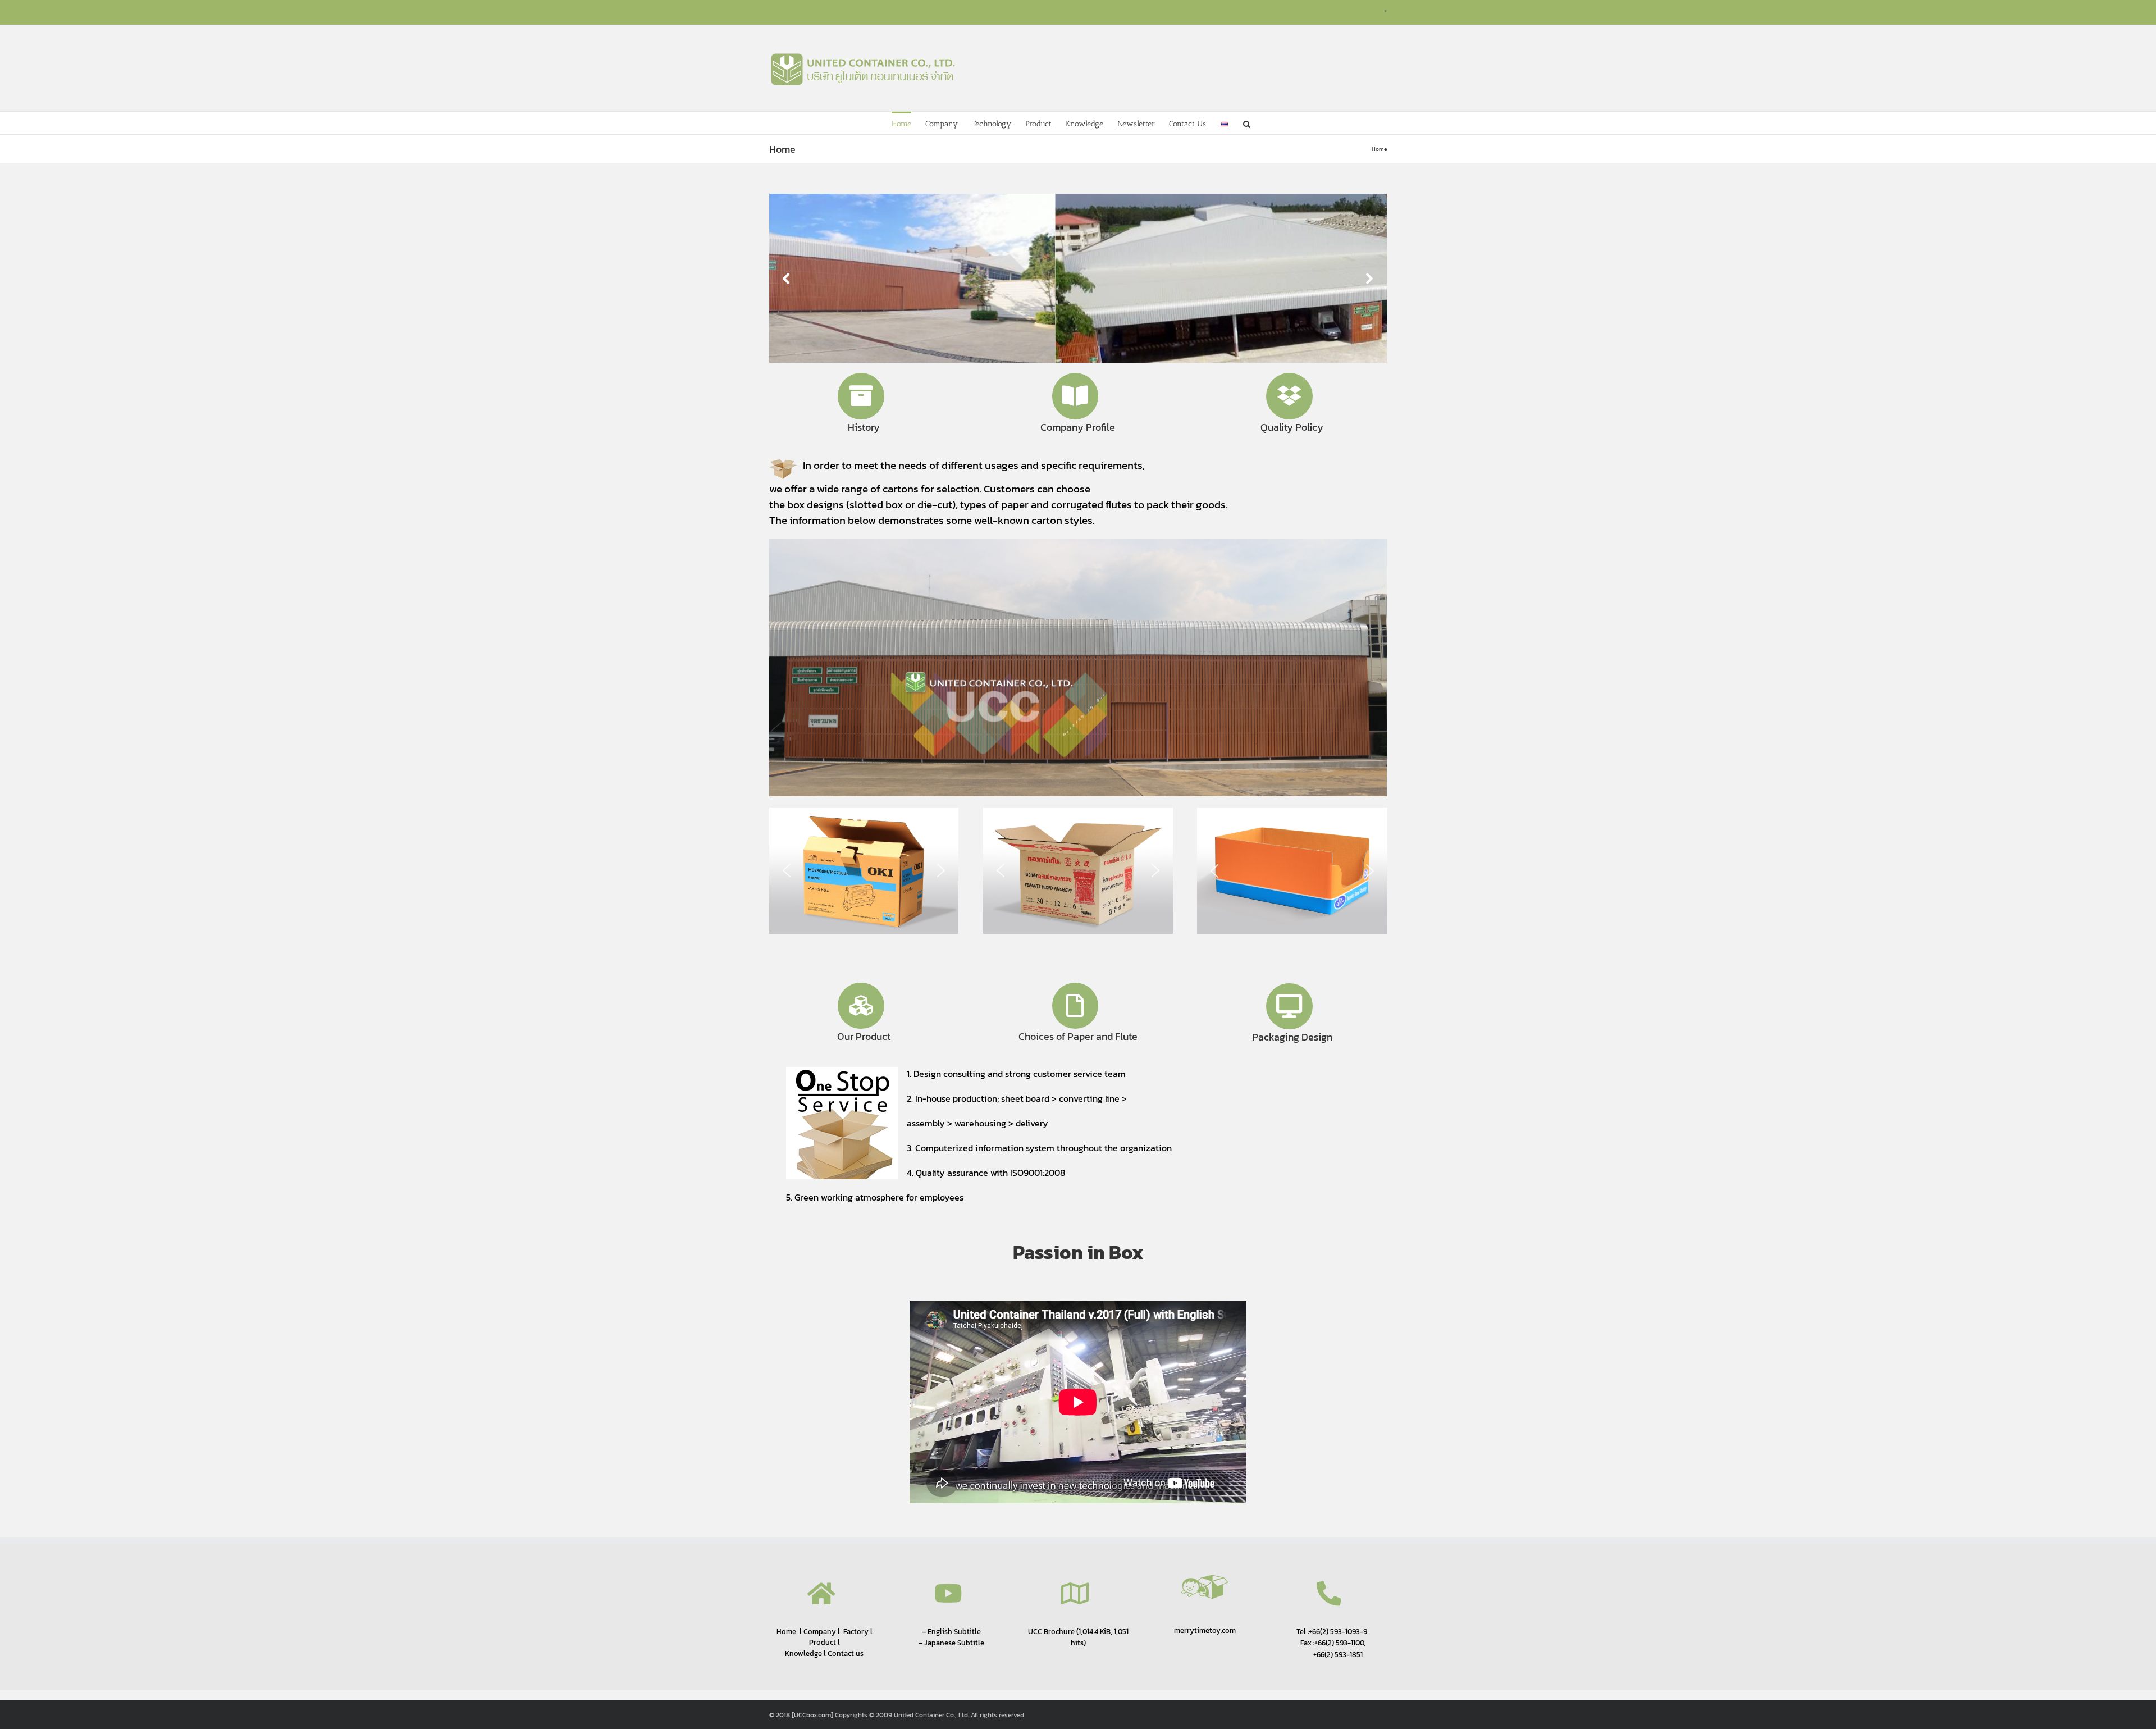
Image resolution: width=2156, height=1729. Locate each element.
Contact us (846, 1653)
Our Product (864, 1036)
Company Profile (1078, 427)
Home (786, 1631)
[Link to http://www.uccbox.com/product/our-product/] (861, 1006)
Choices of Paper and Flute (1078, 1036)
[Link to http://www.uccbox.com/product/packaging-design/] (1289, 1007)
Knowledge (803, 1653)
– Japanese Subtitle (951, 1643)
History (864, 427)
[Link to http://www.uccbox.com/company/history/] (861, 396)
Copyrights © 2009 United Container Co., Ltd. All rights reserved (929, 1715)
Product (823, 1642)
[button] (1247, 123)
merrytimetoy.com (1205, 1630)
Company (819, 1632)
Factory (856, 1632)
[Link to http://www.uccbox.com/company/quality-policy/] (1289, 396)
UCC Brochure (1051, 1631)
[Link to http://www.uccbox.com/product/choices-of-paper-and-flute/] (1075, 1006)
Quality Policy (1292, 427)
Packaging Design (1292, 1037)
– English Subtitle (951, 1631)
